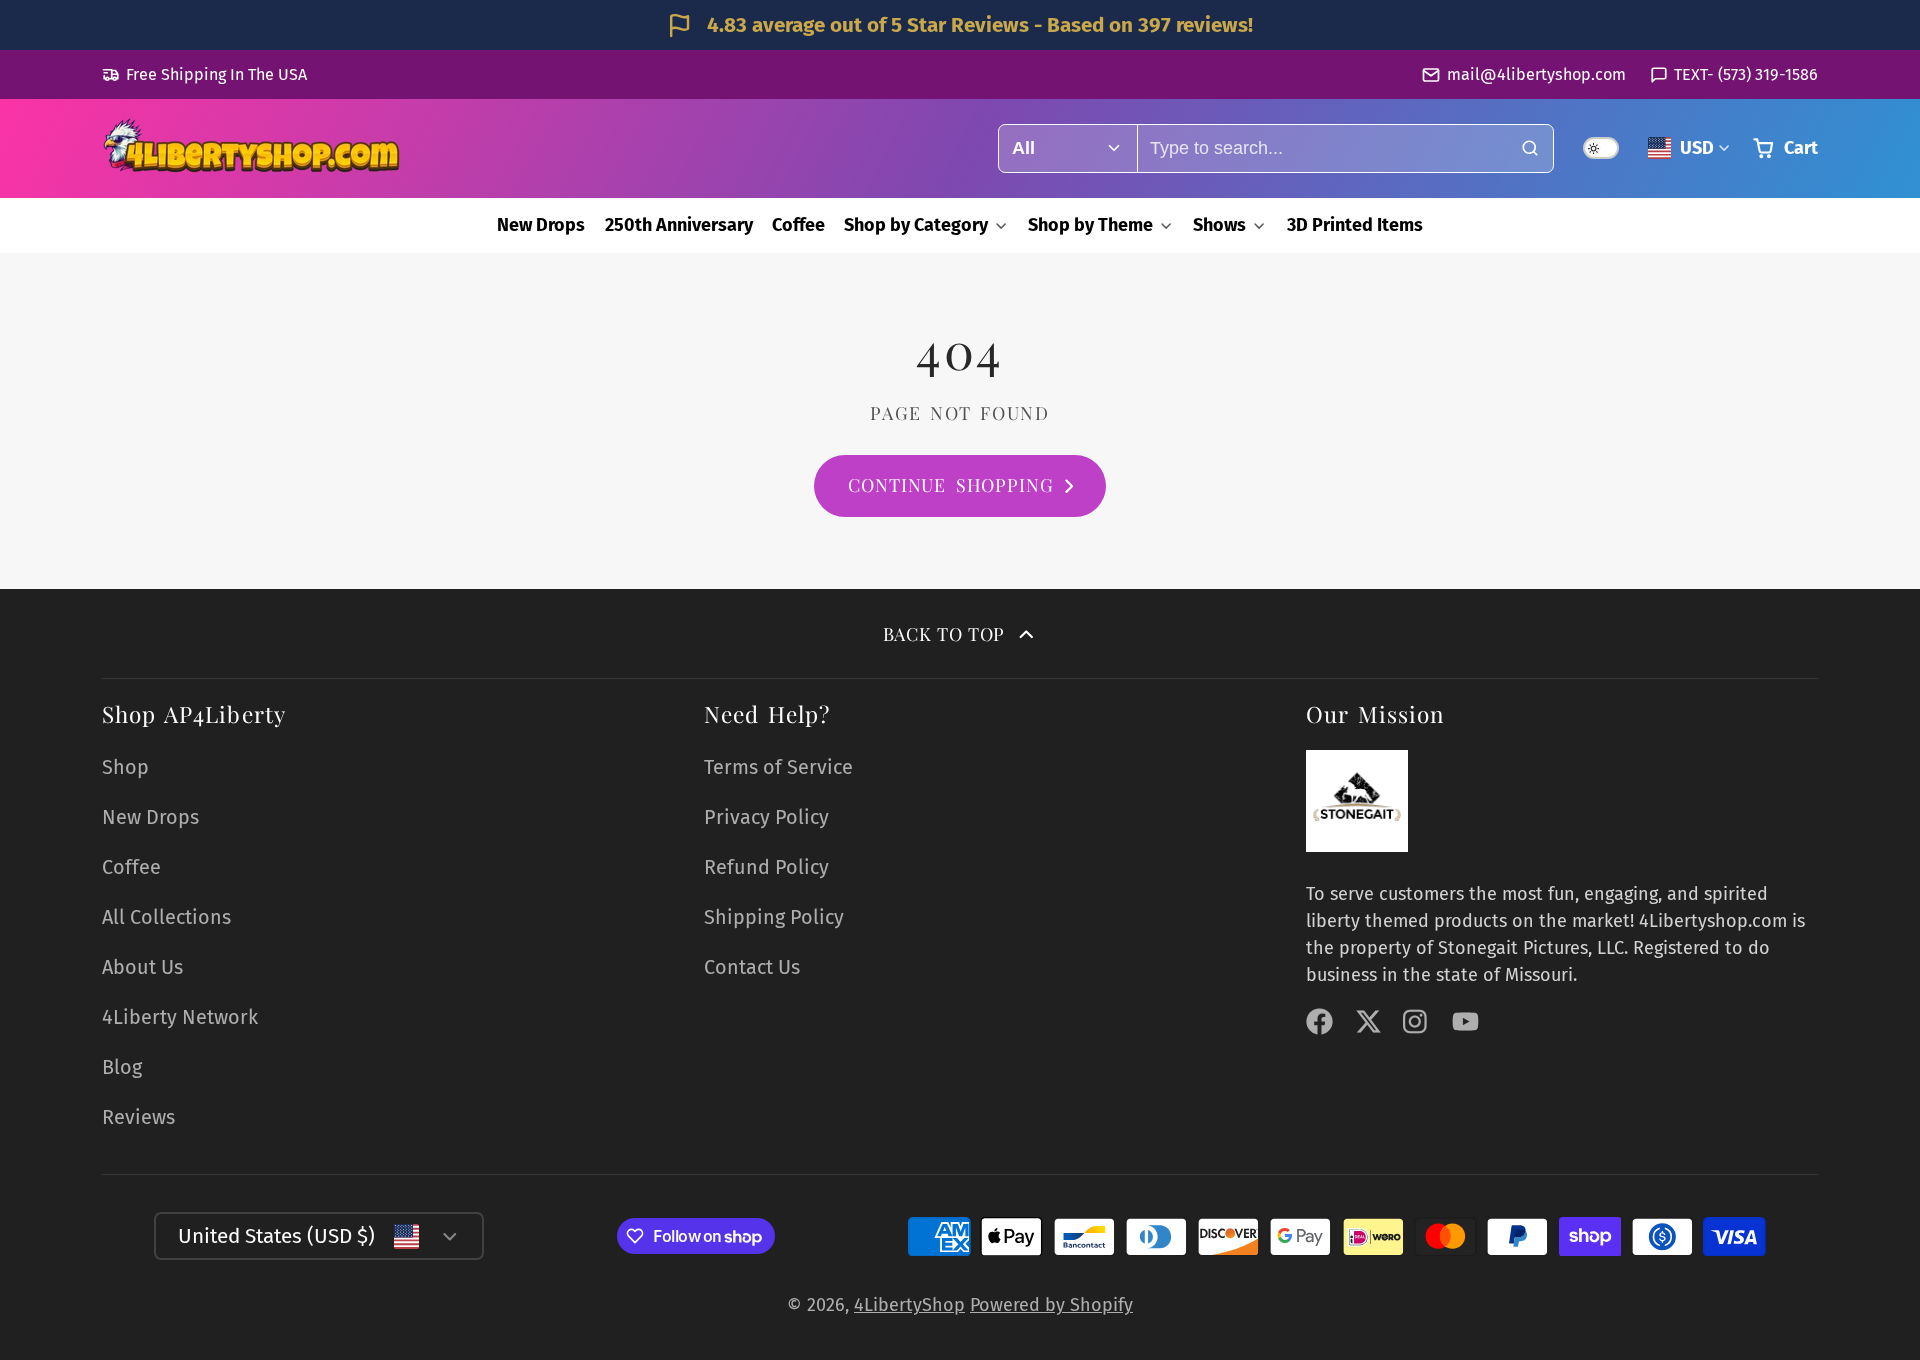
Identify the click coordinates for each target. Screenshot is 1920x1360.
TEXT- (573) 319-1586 (1746, 74)
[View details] (1357, 801)
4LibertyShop (909, 1305)
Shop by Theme (1090, 225)
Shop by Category (916, 225)
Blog (122, 1067)
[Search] (1529, 148)
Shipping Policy (774, 917)
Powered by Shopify (1051, 1305)
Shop (125, 767)
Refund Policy (766, 867)
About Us (142, 967)
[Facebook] (1319, 1021)
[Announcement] (960, 25)
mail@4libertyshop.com (1536, 74)
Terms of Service (778, 767)
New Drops (541, 225)
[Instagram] (1416, 1021)
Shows (1219, 225)
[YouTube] (1465, 1021)
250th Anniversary (679, 225)
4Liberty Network (180, 1017)
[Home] (252, 148)
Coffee (798, 225)
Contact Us (752, 967)
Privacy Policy (766, 817)
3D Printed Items (1355, 225)
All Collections (166, 917)
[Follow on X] (1368, 1021)
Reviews (138, 1117)
